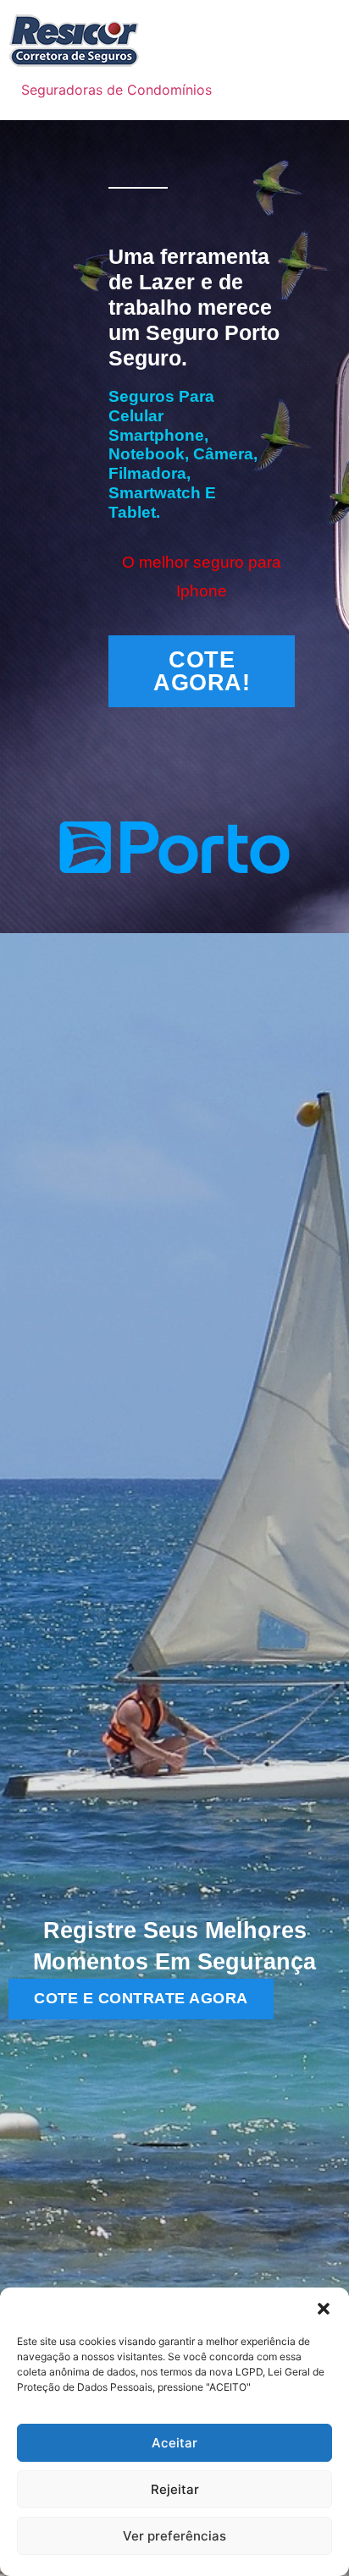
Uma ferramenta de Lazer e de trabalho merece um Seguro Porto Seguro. (194, 307)
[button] (324, 2309)
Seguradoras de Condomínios (116, 90)
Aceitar (174, 2443)
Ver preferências (174, 2536)
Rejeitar (175, 2489)
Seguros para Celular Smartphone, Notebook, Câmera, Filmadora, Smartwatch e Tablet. (183, 454)
